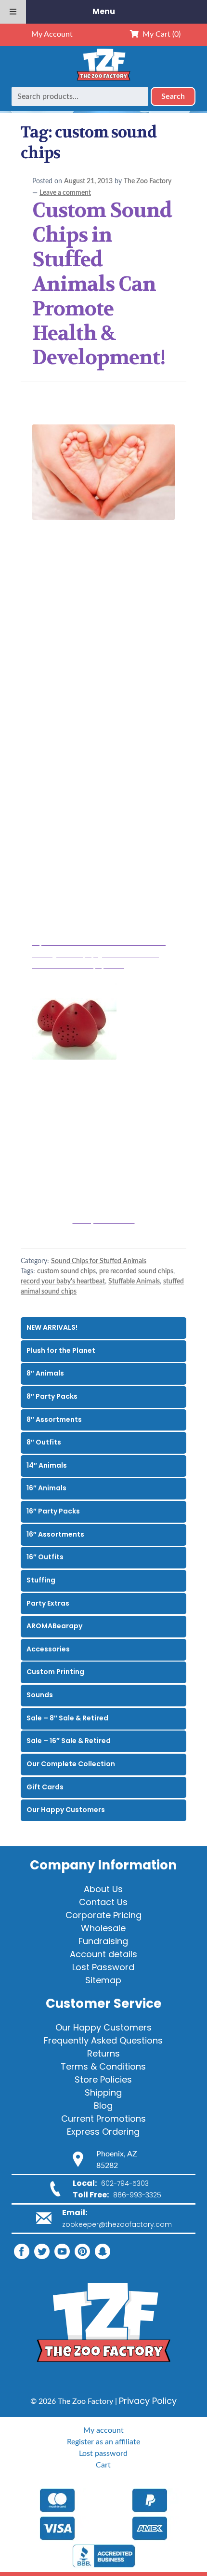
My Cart (160, 34)
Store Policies (103, 2079)
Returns (103, 2053)
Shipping (103, 2092)
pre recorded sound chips (136, 1271)
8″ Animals (45, 1373)
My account (103, 2430)
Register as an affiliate (103, 2442)
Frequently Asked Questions (103, 2040)
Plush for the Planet (61, 1350)
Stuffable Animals (134, 1281)
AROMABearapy (54, 1626)
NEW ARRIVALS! (52, 1327)
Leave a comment (65, 193)
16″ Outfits (45, 1557)
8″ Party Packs (52, 1396)
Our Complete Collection (71, 1764)
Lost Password (103, 1967)
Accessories (48, 1649)
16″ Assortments (55, 1534)
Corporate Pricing (103, 1915)
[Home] (103, 81)
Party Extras (48, 1603)
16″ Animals (46, 1488)
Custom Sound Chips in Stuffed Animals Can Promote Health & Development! (102, 284)
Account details (103, 1954)
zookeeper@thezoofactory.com (117, 2224)
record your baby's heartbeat (63, 1281)
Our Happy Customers (66, 1810)
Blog (103, 2106)
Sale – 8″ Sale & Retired (67, 1718)
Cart (103, 2465)
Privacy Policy (148, 2401)
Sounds (40, 1695)
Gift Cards (45, 1787)
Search (173, 96)
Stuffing (41, 1580)
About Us (103, 1889)
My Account (52, 34)
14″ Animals (47, 1465)
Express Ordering (103, 2132)
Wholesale (103, 1928)
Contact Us (103, 1902)
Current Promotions (103, 2119)
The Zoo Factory (148, 181)
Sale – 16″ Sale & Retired (69, 1741)
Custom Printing (55, 1672)
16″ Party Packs (53, 1511)
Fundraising (103, 1941)
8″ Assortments (54, 1419)
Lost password (103, 2453)
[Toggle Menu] (13, 12)
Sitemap (103, 1980)
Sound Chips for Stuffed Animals (99, 1261)
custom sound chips (66, 1271)
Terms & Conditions (103, 2066)
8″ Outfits (44, 1442)
